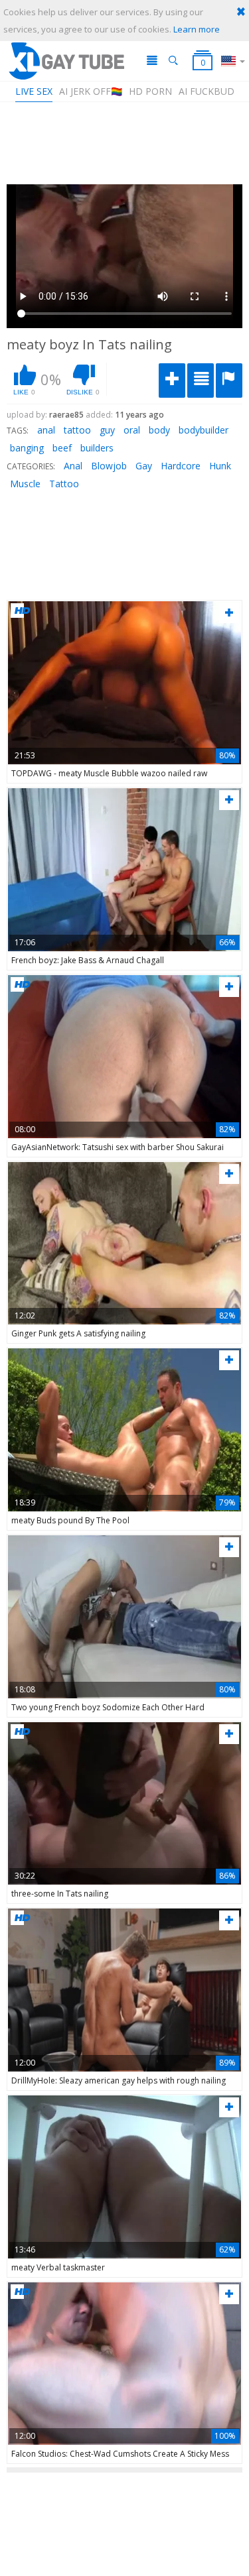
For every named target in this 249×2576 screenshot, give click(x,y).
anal (46, 430)
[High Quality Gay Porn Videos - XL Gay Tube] (66, 61)
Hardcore (181, 466)
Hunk (220, 466)
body (159, 430)
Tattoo (64, 484)
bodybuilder (204, 430)
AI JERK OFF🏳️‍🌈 (91, 91)
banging (27, 448)
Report (229, 381)
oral (132, 430)
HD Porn (150, 91)
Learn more (197, 29)
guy (107, 430)
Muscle (25, 484)
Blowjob (109, 466)
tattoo (77, 430)
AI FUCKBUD (207, 91)
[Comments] (201, 381)
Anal (73, 466)
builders (97, 448)
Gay (144, 466)
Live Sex (34, 91)
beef (62, 448)
